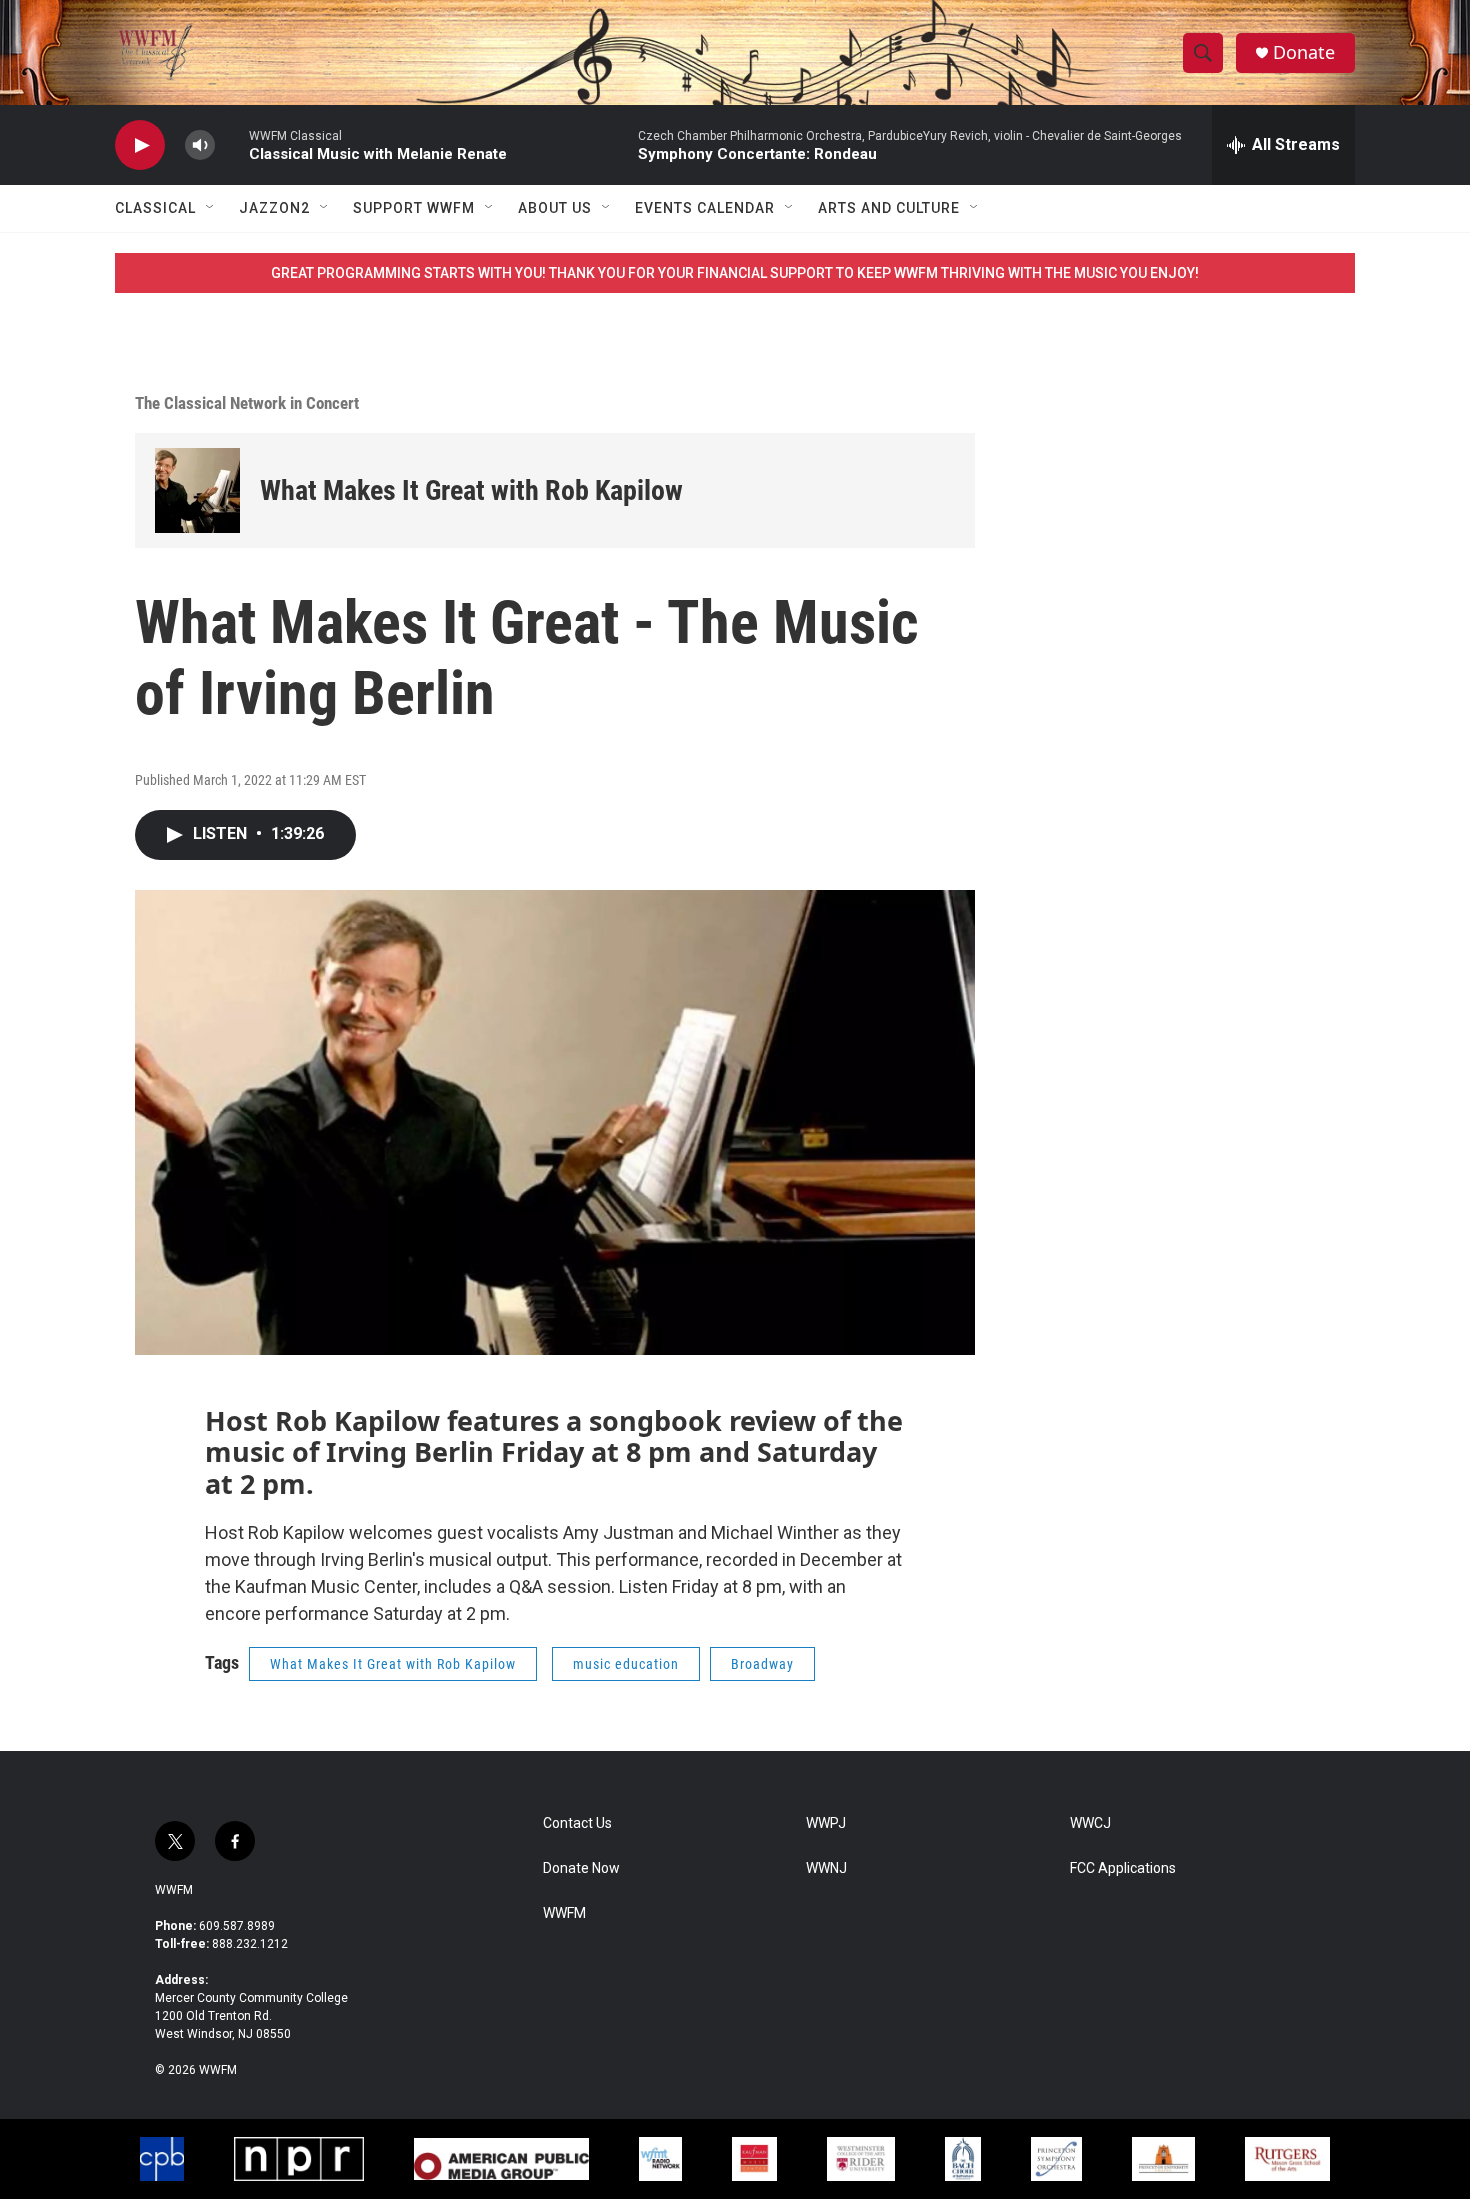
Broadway (762, 1664)
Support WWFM (414, 208)
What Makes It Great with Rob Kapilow (471, 490)
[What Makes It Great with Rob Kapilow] (197, 490)
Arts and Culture (889, 208)
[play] (140, 145)
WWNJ (826, 1868)
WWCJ (1090, 1823)
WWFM (174, 1890)
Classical (155, 208)
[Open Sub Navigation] (211, 208)
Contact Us (577, 1823)
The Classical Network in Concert (247, 403)
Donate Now (581, 1868)
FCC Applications (1123, 1868)
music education (626, 1664)
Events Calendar (705, 208)
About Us (555, 208)
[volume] (200, 145)
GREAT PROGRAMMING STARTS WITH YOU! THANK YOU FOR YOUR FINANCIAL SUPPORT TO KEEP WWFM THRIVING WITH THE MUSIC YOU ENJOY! (735, 273)
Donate (1304, 52)
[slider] (232, 144)
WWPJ (826, 1823)
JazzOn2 (274, 208)
